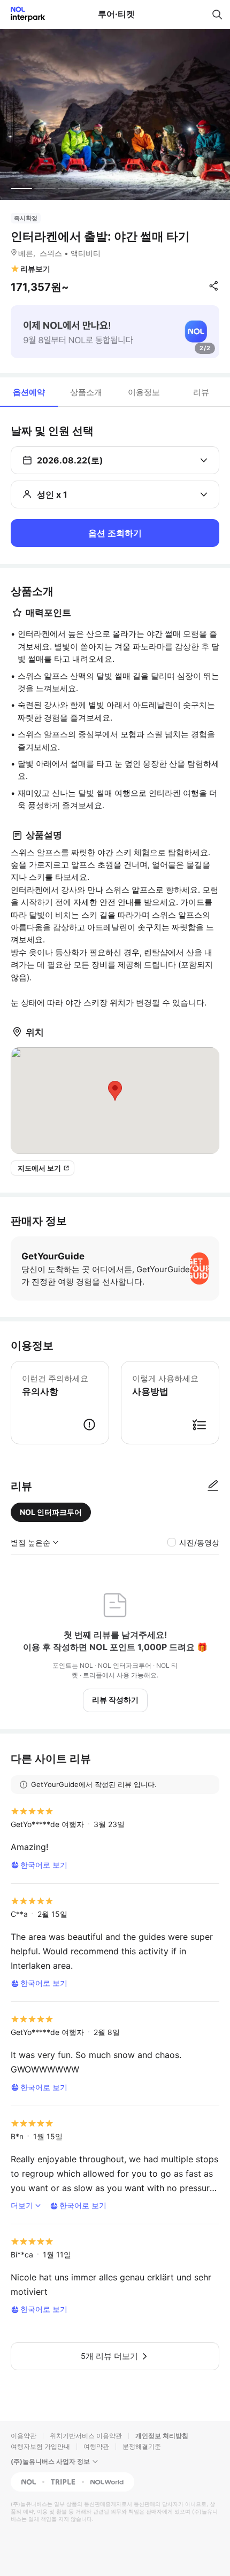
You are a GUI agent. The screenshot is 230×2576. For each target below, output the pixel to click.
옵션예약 (29, 392)
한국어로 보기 (44, 1865)
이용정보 (144, 392)
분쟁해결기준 (142, 2446)
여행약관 (96, 2446)
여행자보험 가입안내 (40, 2446)
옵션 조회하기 (115, 533)
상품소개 (86, 392)
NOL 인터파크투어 (51, 1512)
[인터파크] (23, 14)
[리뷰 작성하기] (213, 1486)
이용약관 (24, 2436)
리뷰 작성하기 (115, 1700)
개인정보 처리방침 (162, 2436)
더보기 (22, 2205)
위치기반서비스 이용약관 (86, 2436)
